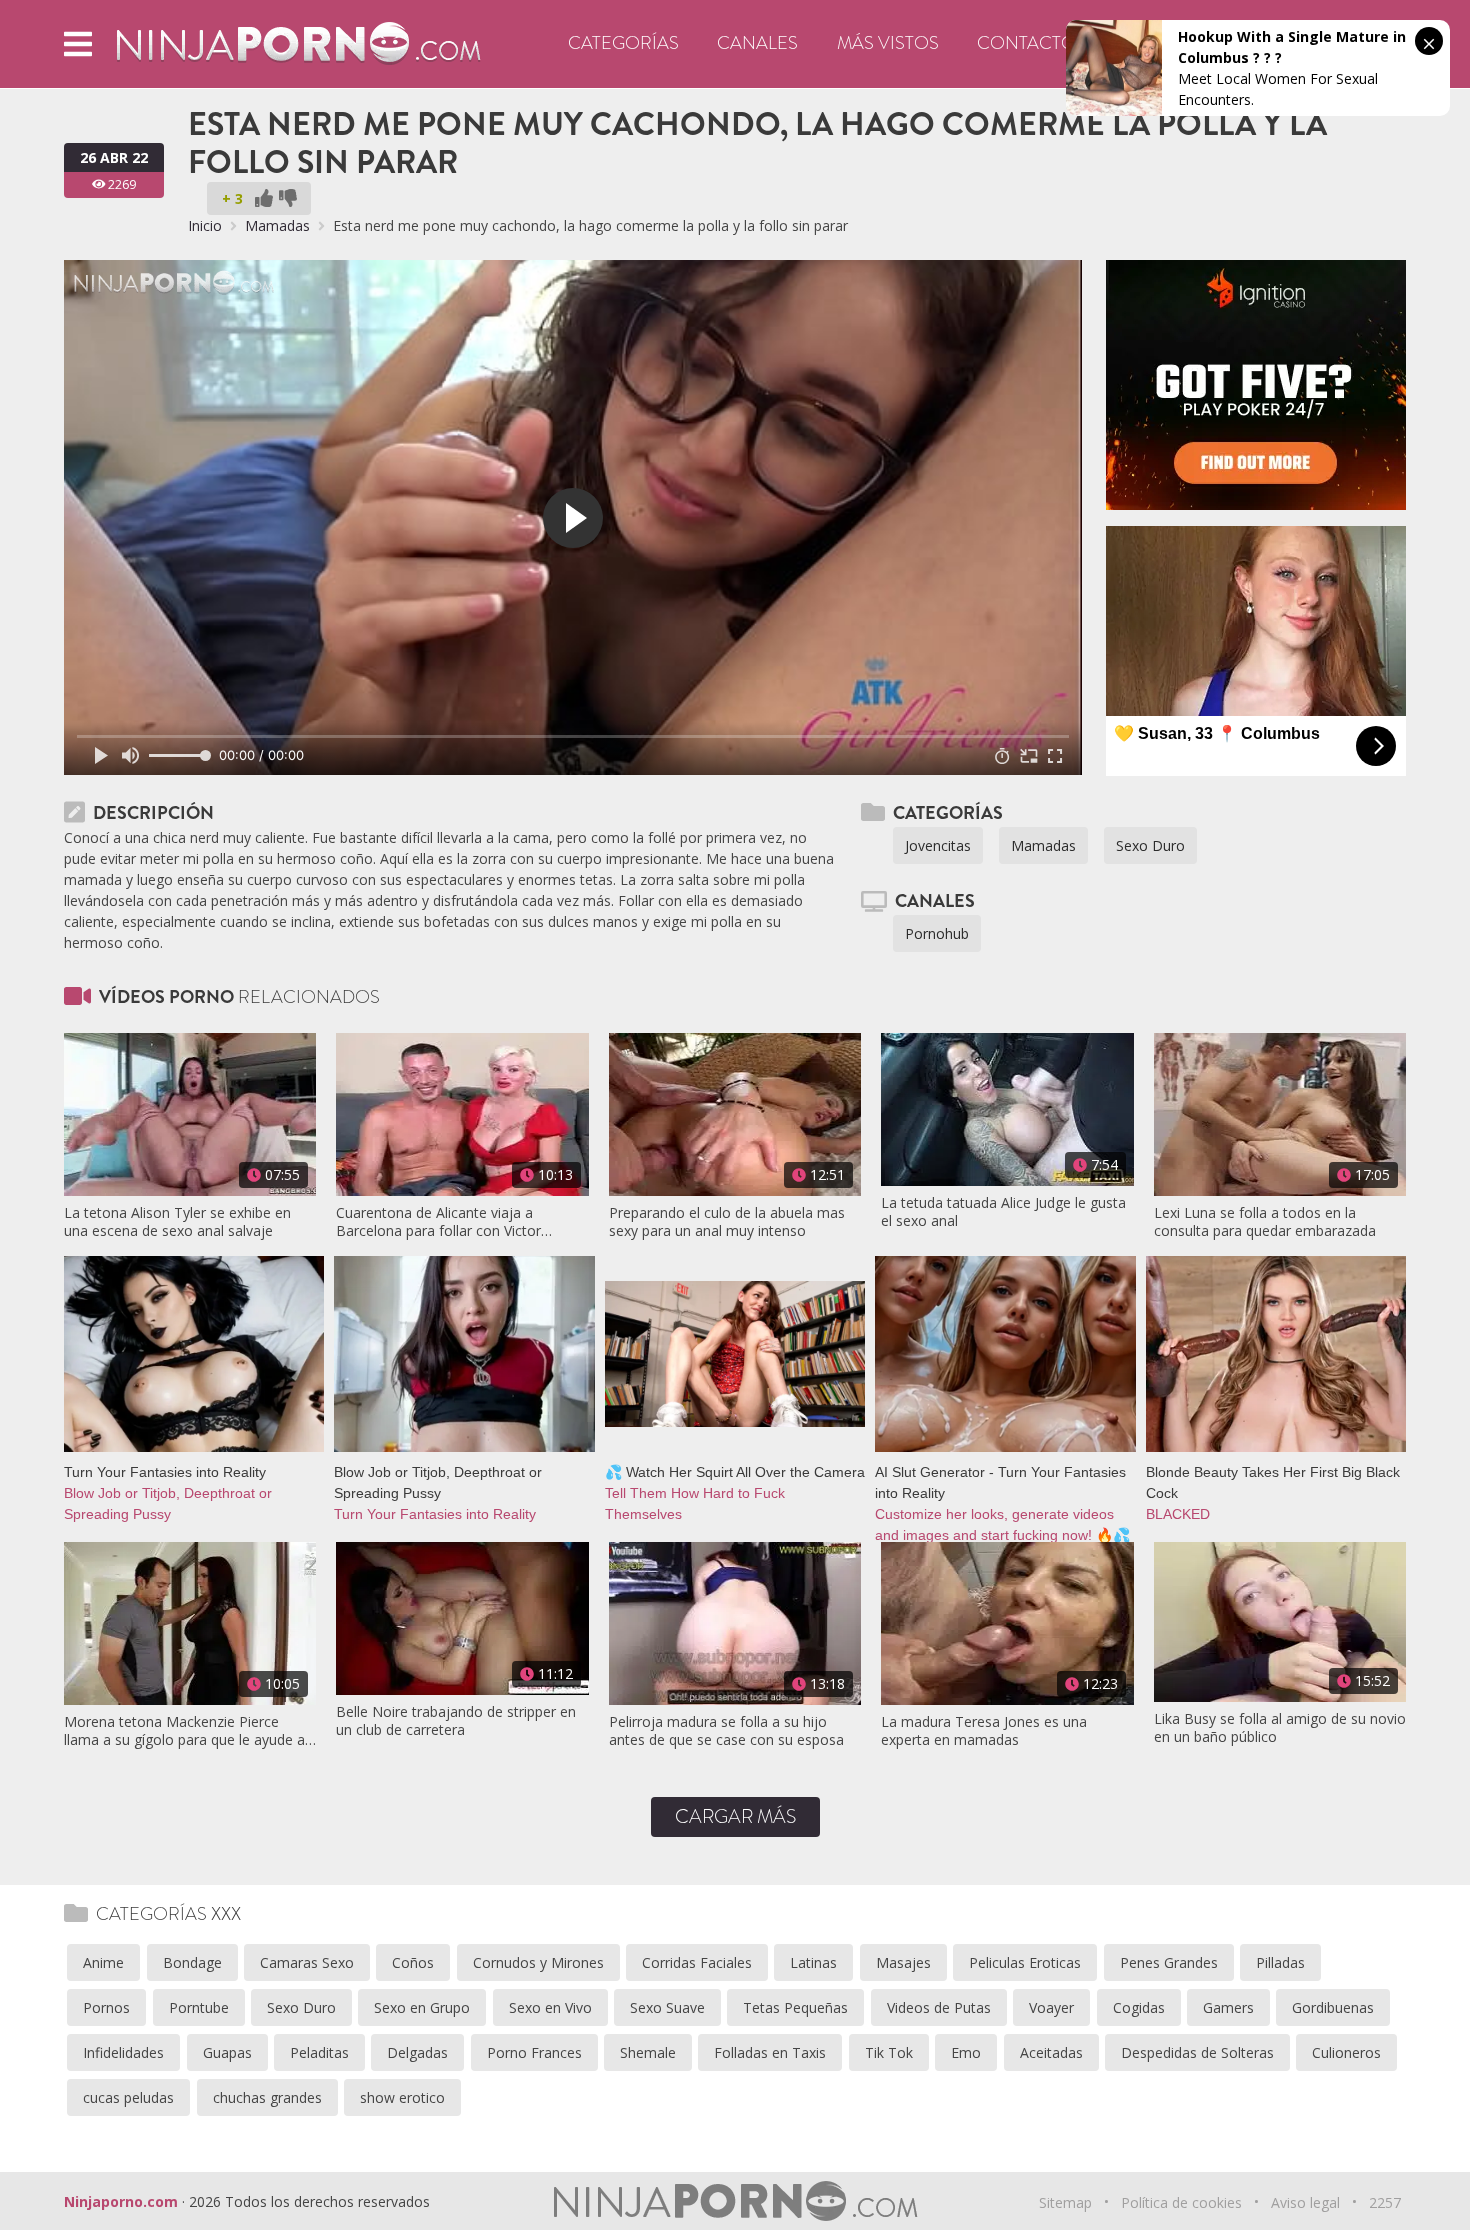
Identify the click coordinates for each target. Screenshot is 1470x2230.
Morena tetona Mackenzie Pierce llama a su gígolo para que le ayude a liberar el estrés (184, 1731)
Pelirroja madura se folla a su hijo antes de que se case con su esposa (726, 1731)
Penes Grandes (1169, 1962)
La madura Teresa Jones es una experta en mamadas (984, 1731)
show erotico (402, 2097)
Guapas (227, 2052)
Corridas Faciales (697, 1962)
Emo (966, 2052)
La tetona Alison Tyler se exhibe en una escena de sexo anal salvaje (177, 1222)
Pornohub (937, 933)
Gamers (1228, 2007)
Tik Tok (889, 2052)
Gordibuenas (1333, 2007)
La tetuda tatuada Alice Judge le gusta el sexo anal (1003, 1212)
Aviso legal (1305, 2202)
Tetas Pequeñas (795, 2007)
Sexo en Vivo (550, 2007)
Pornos (106, 2007)
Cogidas (1139, 2007)
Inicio (205, 225)
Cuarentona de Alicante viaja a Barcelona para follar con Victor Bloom (438, 1222)
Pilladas (1280, 1962)
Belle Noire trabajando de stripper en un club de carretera (456, 1721)
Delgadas (417, 2052)
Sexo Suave (667, 2007)
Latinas (813, 1962)
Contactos (1031, 43)
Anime (103, 1962)
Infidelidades (123, 2052)
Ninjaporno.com (121, 2201)
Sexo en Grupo (422, 2007)
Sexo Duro (1150, 845)
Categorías (623, 43)
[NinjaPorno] (298, 42)
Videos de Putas (939, 2007)
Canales (757, 43)
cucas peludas (128, 2097)
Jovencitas (938, 845)
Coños (413, 1962)
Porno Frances (534, 2052)
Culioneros (1346, 2052)
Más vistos (888, 43)
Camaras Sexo (307, 1962)
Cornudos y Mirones (538, 1962)
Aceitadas (1051, 2052)
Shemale (648, 2052)
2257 (1385, 2202)
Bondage (192, 1962)
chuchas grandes (267, 2097)
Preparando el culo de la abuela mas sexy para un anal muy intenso (727, 1222)
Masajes (903, 1962)
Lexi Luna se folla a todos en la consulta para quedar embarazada (1265, 1222)
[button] (78, 43)
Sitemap (1065, 2202)
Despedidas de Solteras (1197, 2052)
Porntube (199, 2007)
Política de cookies (1181, 2202)
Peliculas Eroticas (1025, 1962)
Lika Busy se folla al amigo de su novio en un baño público (1280, 1728)
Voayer (1051, 2007)
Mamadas (277, 225)
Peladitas (319, 2052)
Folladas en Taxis (770, 2052)
